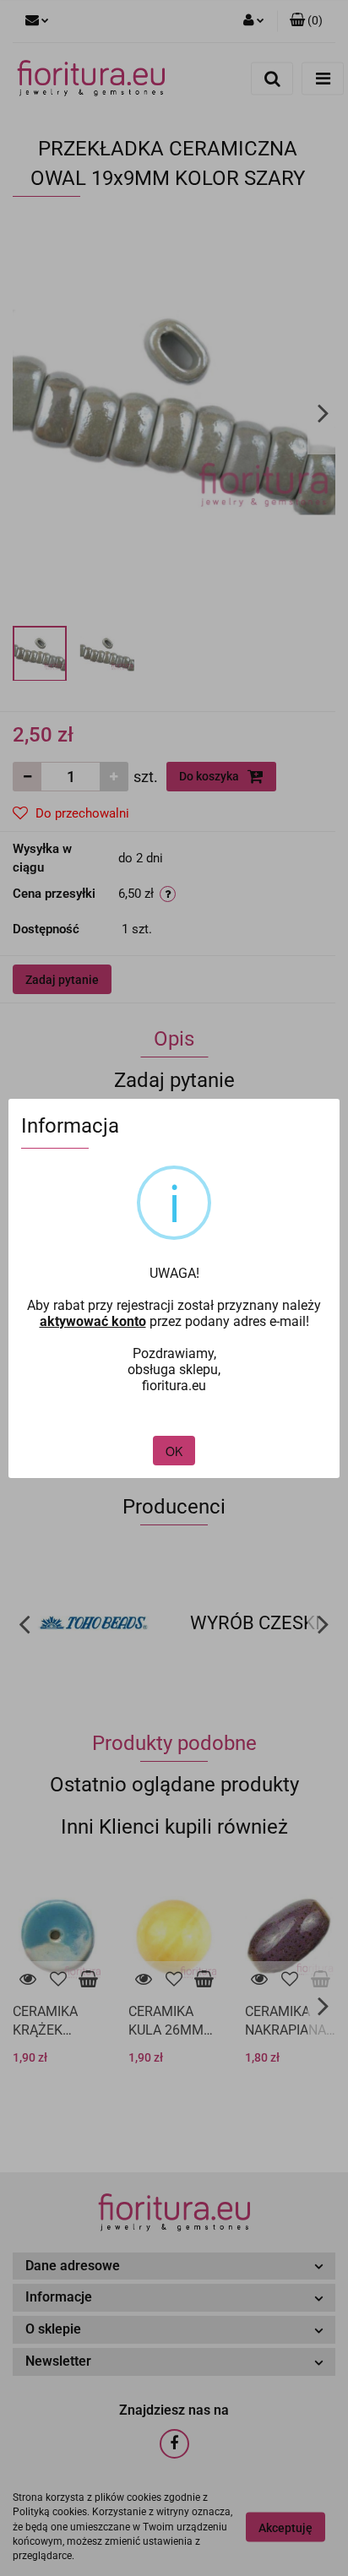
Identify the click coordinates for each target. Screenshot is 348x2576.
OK (174, 1451)
